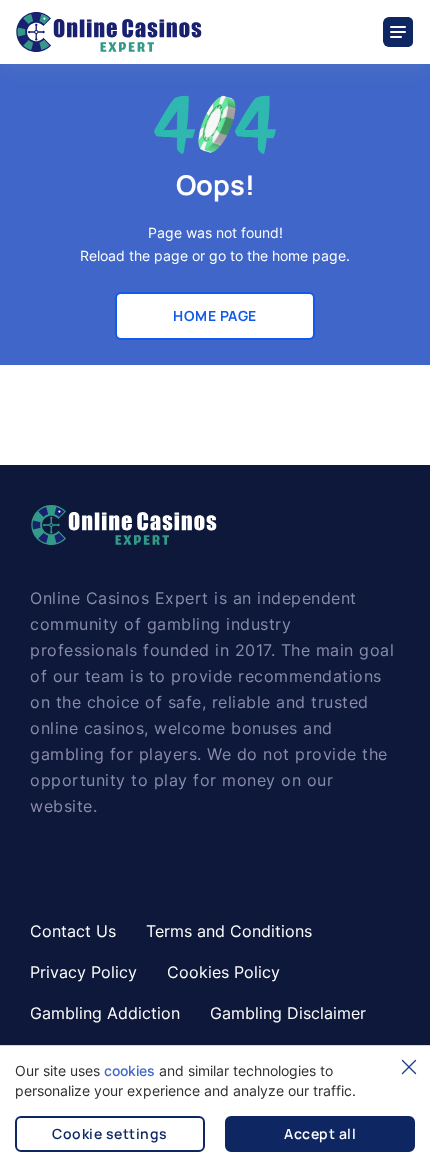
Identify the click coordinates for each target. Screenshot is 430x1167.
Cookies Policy (223, 972)
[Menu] (399, 32)
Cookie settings (110, 1133)
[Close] (409, 1067)
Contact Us (73, 931)
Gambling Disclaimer (288, 1013)
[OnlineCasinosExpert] (108, 32)
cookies (129, 1070)
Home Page (215, 315)
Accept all (320, 1133)
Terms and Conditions (229, 931)
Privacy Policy (83, 972)
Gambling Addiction (105, 1013)
